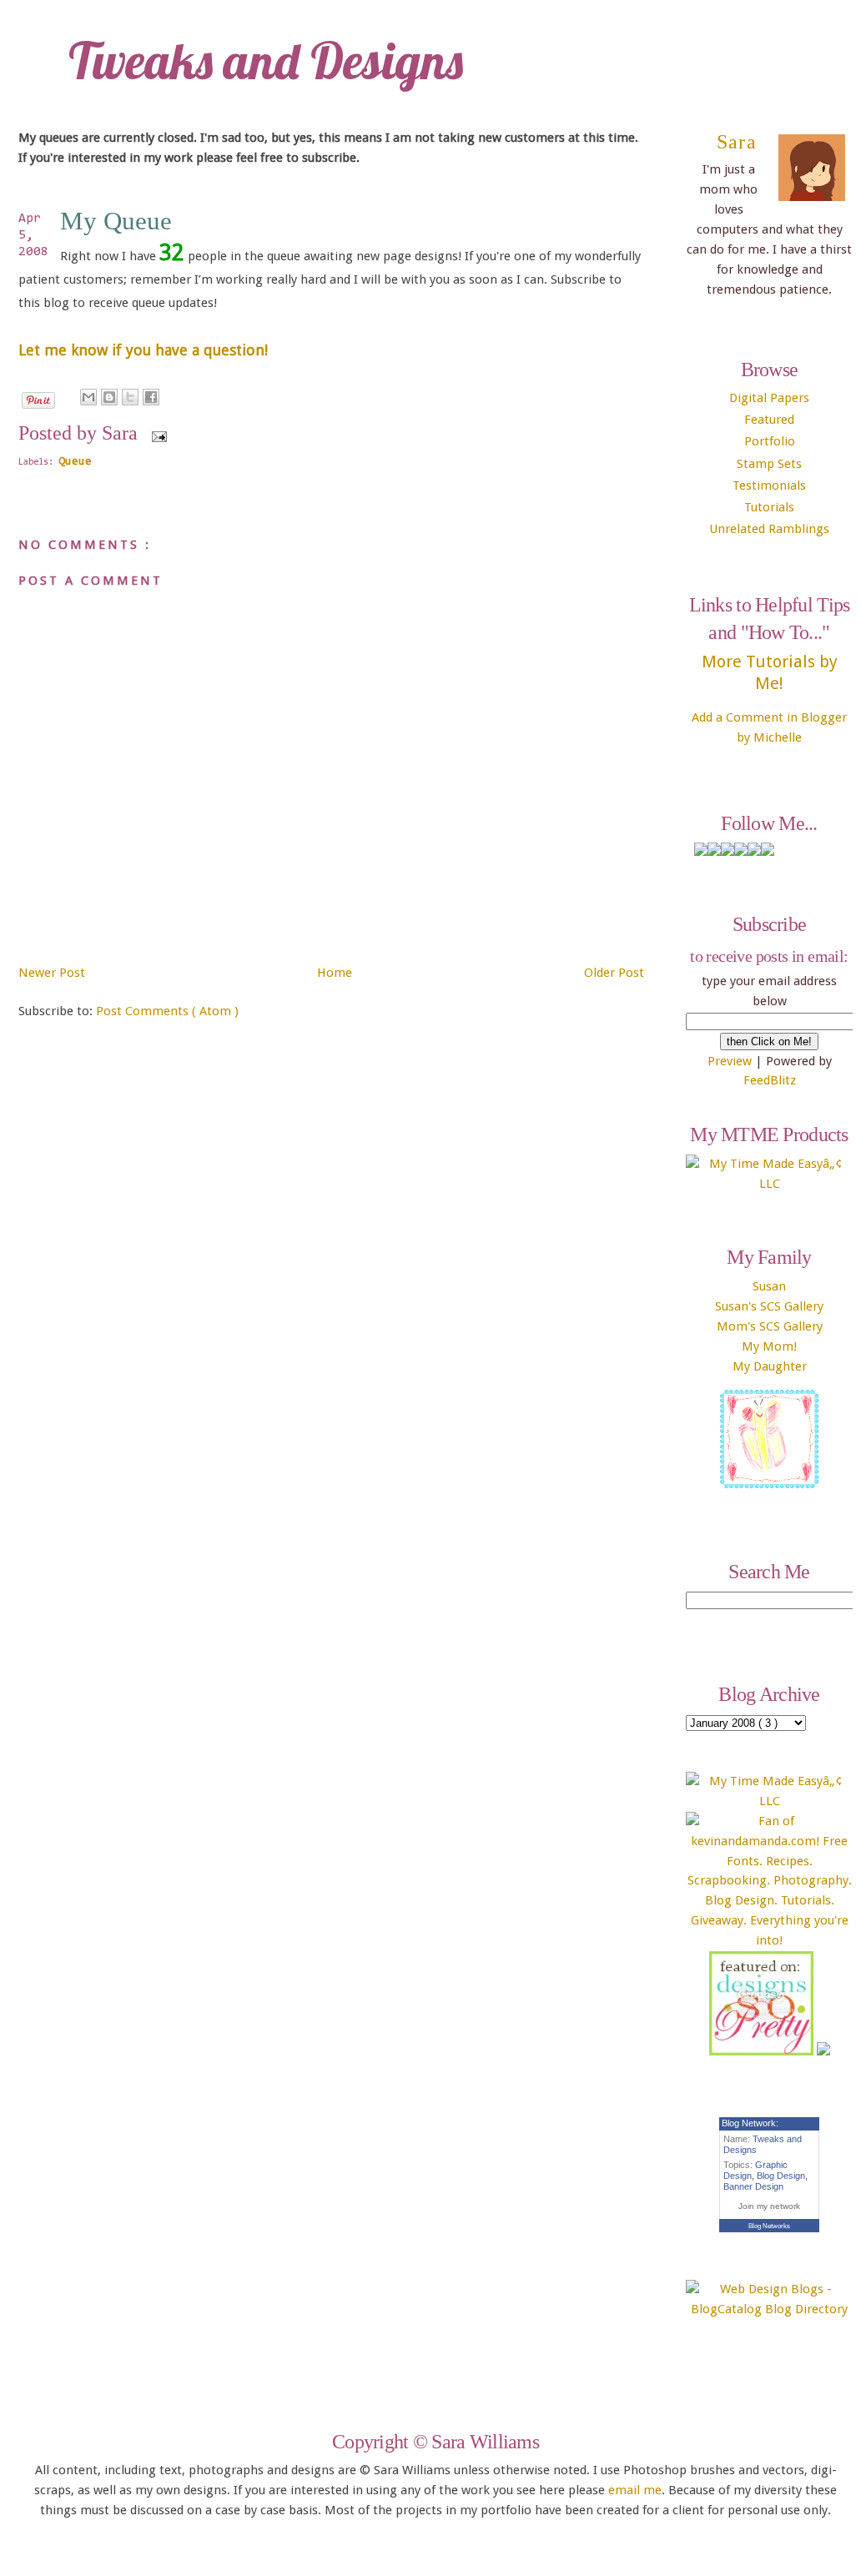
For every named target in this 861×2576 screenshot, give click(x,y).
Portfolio (770, 441)
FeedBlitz (770, 1080)
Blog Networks (769, 2226)
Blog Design (781, 2176)
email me (635, 2490)
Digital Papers (769, 398)
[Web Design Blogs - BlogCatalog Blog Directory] (769, 2309)
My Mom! (769, 1346)
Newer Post (52, 973)
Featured (769, 420)
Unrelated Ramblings (769, 529)
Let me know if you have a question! (143, 350)
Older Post (614, 973)
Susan (769, 1286)
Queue (75, 462)
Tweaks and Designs (266, 60)
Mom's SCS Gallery (770, 1326)
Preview (730, 1061)
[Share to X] (130, 397)
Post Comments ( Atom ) (167, 1011)
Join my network (769, 2206)
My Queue (116, 221)
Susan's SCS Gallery (769, 1306)
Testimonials (769, 486)
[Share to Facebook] (151, 397)
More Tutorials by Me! (770, 672)
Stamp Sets (769, 464)
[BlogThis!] (109, 397)
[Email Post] (156, 437)
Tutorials (769, 507)
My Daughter (770, 1366)
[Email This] (88, 397)
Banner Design (753, 2186)
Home (335, 973)
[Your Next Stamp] (823, 2051)
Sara (737, 142)
